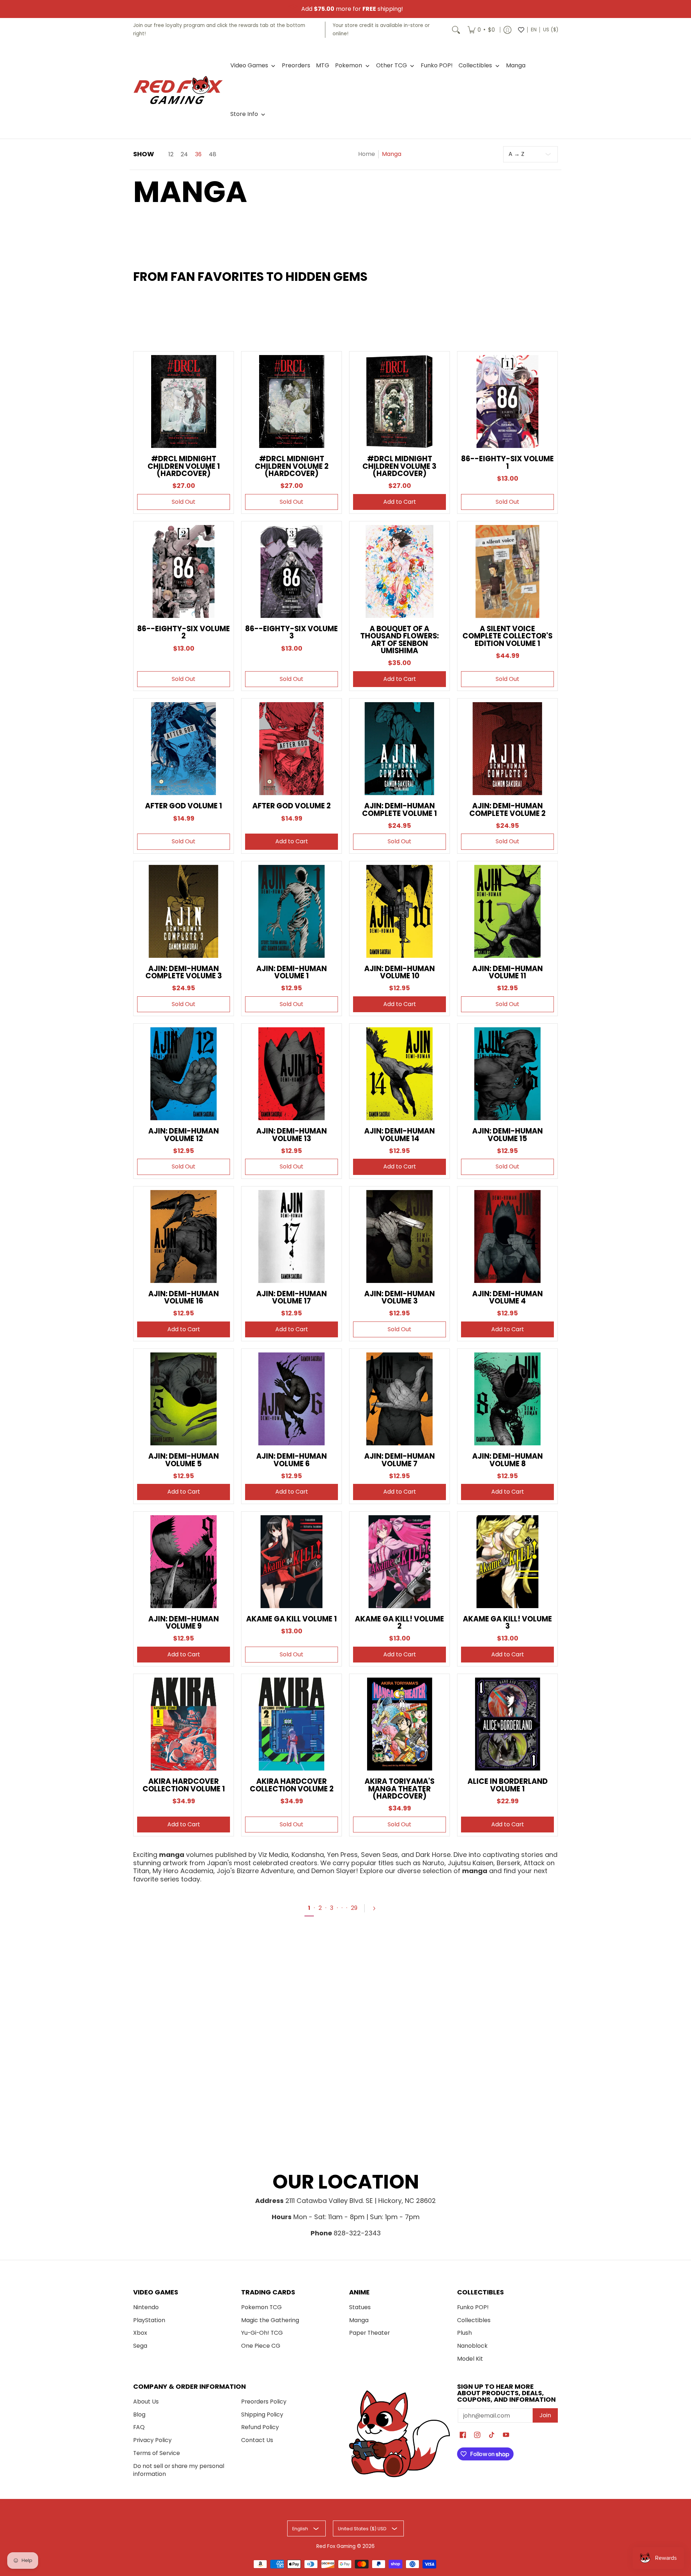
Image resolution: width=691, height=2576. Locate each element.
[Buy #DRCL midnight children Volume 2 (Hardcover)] (292, 401)
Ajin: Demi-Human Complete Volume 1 (399, 809)
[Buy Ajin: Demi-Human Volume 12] (184, 1074)
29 (354, 1908)
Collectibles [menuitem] (475, 66)
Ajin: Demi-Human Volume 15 (507, 1135)
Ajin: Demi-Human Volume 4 (507, 1297)
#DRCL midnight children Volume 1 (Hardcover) (184, 466)
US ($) (551, 30)
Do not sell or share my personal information (179, 2470)
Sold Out (184, 502)
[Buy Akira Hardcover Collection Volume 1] (184, 1724)
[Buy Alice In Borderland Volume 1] (507, 1724)
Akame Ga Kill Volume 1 (292, 1619)
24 (184, 154)
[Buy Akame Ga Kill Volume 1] (292, 1562)
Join (545, 2415)
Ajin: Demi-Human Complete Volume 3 (184, 972)
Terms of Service (157, 2453)
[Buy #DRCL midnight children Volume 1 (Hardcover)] (184, 401)
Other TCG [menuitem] (392, 66)
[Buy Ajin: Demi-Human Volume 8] (507, 1399)
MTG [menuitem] (323, 66)
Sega (140, 2346)
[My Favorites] (521, 30)
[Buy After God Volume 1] (184, 749)
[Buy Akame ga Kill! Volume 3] (507, 1562)
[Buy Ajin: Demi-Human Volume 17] (292, 1237)
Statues (360, 2307)
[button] (463, 2436)
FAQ (139, 2427)
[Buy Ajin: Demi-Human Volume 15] (507, 1074)
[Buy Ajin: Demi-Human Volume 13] (292, 1074)
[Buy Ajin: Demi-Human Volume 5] (184, 1399)
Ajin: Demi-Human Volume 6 (292, 1460)
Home (367, 154)
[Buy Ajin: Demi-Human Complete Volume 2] (507, 749)
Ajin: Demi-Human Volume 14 (399, 1135)
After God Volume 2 (292, 806)
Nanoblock (472, 2346)
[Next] (377, 1908)
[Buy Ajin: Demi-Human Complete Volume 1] (399, 749)
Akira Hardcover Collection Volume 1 (184, 1785)
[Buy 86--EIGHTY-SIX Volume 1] (507, 401)
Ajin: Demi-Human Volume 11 (507, 972)
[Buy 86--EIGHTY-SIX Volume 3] (292, 571)
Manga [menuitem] (516, 66)
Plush (464, 2333)
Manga (359, 2320)
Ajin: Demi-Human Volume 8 (507, 1460)
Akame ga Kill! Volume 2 (399, 1623)
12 (171, 154)
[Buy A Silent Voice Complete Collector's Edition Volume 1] (507, 571)
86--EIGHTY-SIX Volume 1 (507, 462)
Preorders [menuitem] (296, 66)
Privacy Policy (152, 2440)
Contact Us (257, 2440)
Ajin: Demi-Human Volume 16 (184, 1297)
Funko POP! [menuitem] (437, 66)
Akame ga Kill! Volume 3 (507, 1623)
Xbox (140, 2333)
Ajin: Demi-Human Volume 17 (292, 1297)
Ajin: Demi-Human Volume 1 (292, 972)
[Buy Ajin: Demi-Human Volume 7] (399, 1399)
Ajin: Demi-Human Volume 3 (399, 1297)
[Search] (456, 30)
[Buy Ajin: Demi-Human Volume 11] (507, 911)
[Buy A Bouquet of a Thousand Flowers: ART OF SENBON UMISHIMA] (399, 571)
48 (213, 154)
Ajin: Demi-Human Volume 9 (184, 1623)
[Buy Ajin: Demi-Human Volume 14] (399, 1074)
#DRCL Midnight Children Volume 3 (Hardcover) (399, 466)
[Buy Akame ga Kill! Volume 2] (399, 1562)
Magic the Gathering (270, 2320)
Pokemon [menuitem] (349, 66)
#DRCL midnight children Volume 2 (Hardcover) (292, 466)
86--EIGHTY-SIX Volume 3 (292, 632)
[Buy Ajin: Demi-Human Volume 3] (399, 1237)
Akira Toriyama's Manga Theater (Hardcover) (399, 1789)
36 (198, 154)
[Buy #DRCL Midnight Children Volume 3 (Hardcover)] (399, 401)
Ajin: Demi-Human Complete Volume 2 (507, 809)
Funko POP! (473, 2307)
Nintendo (146, 2307)
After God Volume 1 (184, 806)
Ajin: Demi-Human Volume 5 (184, 1460)
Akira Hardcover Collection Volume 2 (292, 1785)
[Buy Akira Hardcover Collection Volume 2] (292, 1724)
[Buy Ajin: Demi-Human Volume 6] (292, 1399)
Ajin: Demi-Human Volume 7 (399, 1460)
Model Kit (470, 2359)
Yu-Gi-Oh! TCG (262, 2333)
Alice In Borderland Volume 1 (508, 1785)
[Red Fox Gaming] (178, 90)
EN (534, 30)
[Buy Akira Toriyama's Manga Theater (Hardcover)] (399, 1724)
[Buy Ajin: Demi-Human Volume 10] (399, 911)
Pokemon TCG (261, 2307)
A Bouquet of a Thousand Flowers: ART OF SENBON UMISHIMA (399, 640)
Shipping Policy (262, 2415)
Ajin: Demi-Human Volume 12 (184, 1135)
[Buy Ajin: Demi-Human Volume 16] (184, 1237)
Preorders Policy (264, 2402)
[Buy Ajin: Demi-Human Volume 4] (507, 1237)
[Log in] (507, 30)
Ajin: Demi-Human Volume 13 (292, 1135)
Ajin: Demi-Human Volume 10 (399, 972)
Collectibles (474, 2320)
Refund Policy (260, 2427)
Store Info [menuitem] (244, 114)
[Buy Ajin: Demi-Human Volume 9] (184, 1562)
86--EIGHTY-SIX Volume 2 (184, 632)
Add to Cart (400, 502)
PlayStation (149, 2320)
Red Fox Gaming (336, 2546)
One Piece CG (261, 2346)
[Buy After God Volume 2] (292, 749)
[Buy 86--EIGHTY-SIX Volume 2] (184, 571)
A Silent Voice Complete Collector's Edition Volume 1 (507, 636)
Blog (139, 2415)
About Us (146, 2402)
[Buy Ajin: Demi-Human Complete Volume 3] (184, 911)
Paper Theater (369, 2333)
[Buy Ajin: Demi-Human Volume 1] (292, 911)
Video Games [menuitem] (249, 66)
